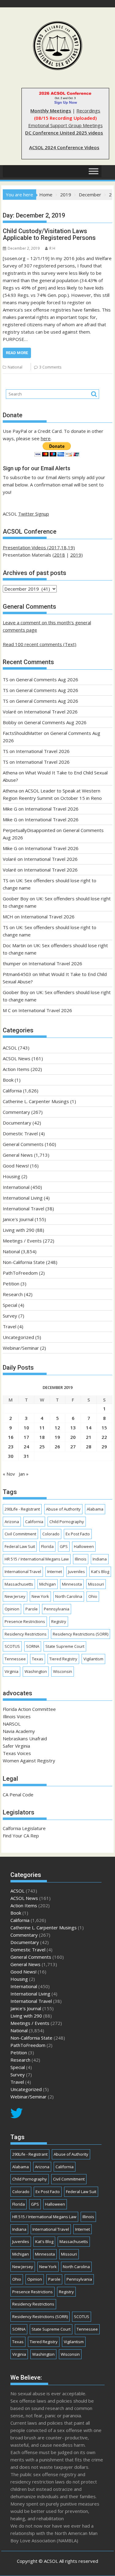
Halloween (84, 1546)
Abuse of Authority (63, 1509)
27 (73, 1447)
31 (26, 1456)
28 (89, 1447)
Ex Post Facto (78, 1534)
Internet (55, 1572)
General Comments (23, 1144)
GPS (64, 1546)
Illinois (81, 1559)
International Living (23, 1198)
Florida (47, 1546)
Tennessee (15, 1659)
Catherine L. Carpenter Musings (36, 1101)
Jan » (24, 1474)
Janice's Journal (18, 1219)
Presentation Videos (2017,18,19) (39, 547)
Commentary (16, 1112)
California (12, 1091)
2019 (76, 555)
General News (18, 1155)
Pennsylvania (57, 1609)
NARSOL (12, 1724)
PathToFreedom (20, 1273)
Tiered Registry (63, 1659)
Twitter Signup (34, 514)
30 (11, 1456)
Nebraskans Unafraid (25, 1738)
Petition (11, 1284)
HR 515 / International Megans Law (37, 1559)
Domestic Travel (20, 1133)
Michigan (48, 1584)
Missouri (96, 1584)
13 (73, 1428)
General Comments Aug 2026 (47, 679)
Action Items (16, 1069)
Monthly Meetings (51, 111)
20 (73, 1437)
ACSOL (10, 1048)
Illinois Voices (17, 1716)
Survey (10, 1316)
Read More (17, 353)
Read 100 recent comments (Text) (40, 644)
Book (8, 1080)
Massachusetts (19, 1584)
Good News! (16, 1166)
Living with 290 (19, 1230)
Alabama (95, 1509)
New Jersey (15, 1596)
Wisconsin (63, 1671)
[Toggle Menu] (94, 171)
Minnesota (72, 1584)
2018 (59, 555)
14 (89, 1428)
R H (52, 248)
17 (26, 1437)
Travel (10, 1326)
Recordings (88, 111)
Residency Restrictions (26, 1634)
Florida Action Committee (29, 1709)
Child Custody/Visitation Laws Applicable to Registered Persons (49, 234)
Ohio (93, 1596)
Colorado (51, 1534)
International (16, 1187)
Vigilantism (93, 1659)
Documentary (17, 1123)
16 (11, 1437)
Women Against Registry (29, 1761)
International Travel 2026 (51, 712)
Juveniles (77, 1572)
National (15, 367)
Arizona (12, 1522)
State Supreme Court (65, 1646)
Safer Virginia (16, 1746)
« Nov (9, 1474)
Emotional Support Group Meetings (65, 125)
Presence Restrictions (25, 1621)
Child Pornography (67, 1522)
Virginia (11, 1671)
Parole (32, 1609)
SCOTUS (12, 1646)
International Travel (23, 1209)
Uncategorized (18, 1337)
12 (57, 1428)
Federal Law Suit (20, 1546)
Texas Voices (17, 1753)
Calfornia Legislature (24, 1828)
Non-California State (24, 1262)
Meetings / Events (22, 1241)
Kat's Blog (100, 1572)
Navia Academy (19, 1731)
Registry (59, 1621)
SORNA (33, 1646)
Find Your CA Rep (21, 1836)
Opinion (12, 1609)
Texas (38, 1659)
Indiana (100, 1559)
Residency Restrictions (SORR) (80, 1634)
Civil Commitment (20, 1534)
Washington (36, 1671)
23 (11, 1447)
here (46, 438)
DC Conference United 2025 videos (64, 133)
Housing (11, 1176)
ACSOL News (17, 1058)
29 (104, 1447)
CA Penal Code (18, 1795)
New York (40, 1596)
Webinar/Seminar (21, 1348)
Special (10, 1305)
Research (13, 1294)
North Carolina (69, 1596)
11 (42, 1428)
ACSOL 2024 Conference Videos (64, 147)
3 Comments (50, 367)
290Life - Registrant (22, 1509)
